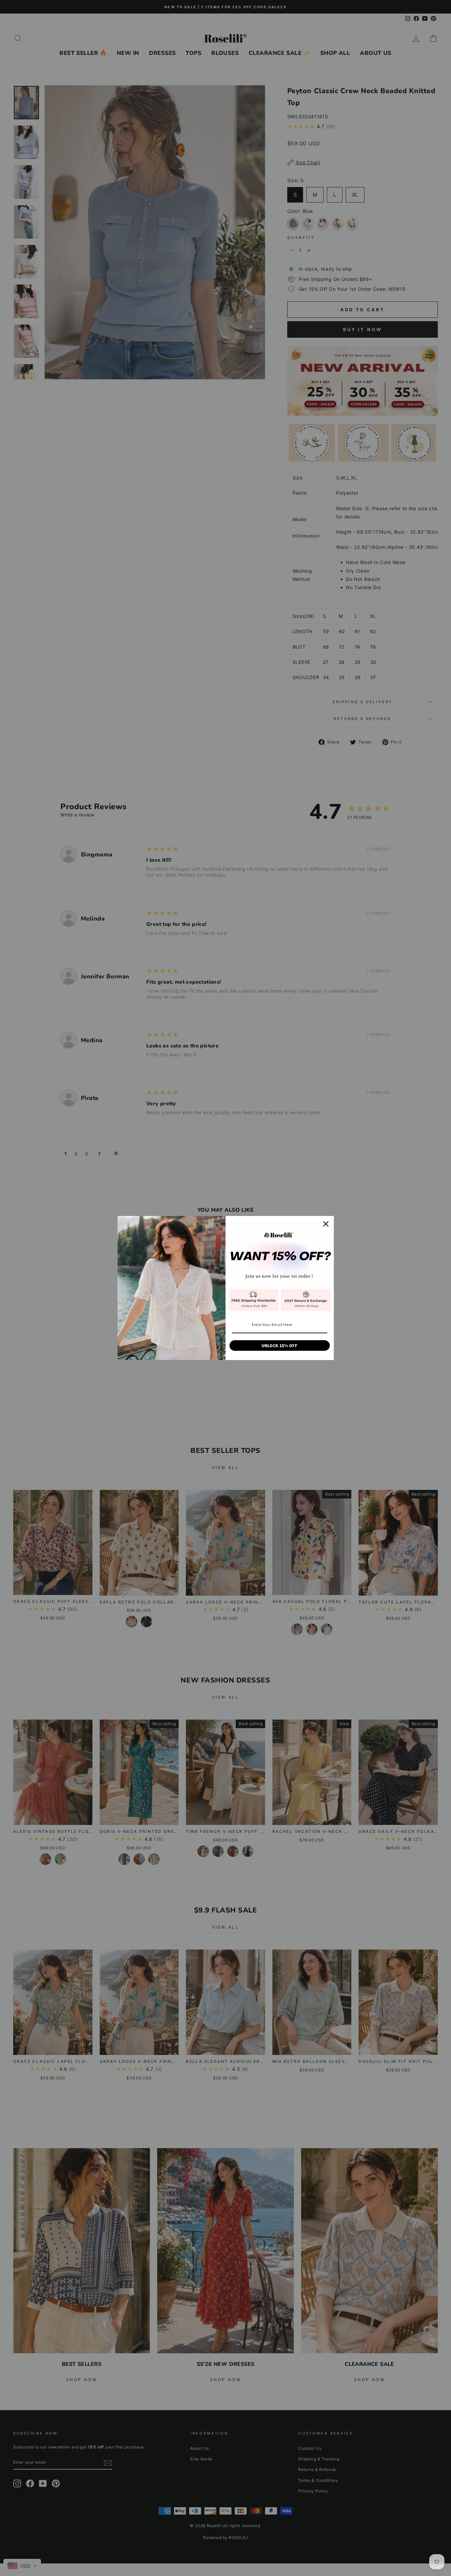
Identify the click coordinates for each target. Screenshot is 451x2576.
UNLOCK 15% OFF (279, 1345)
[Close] (326, 1224)
